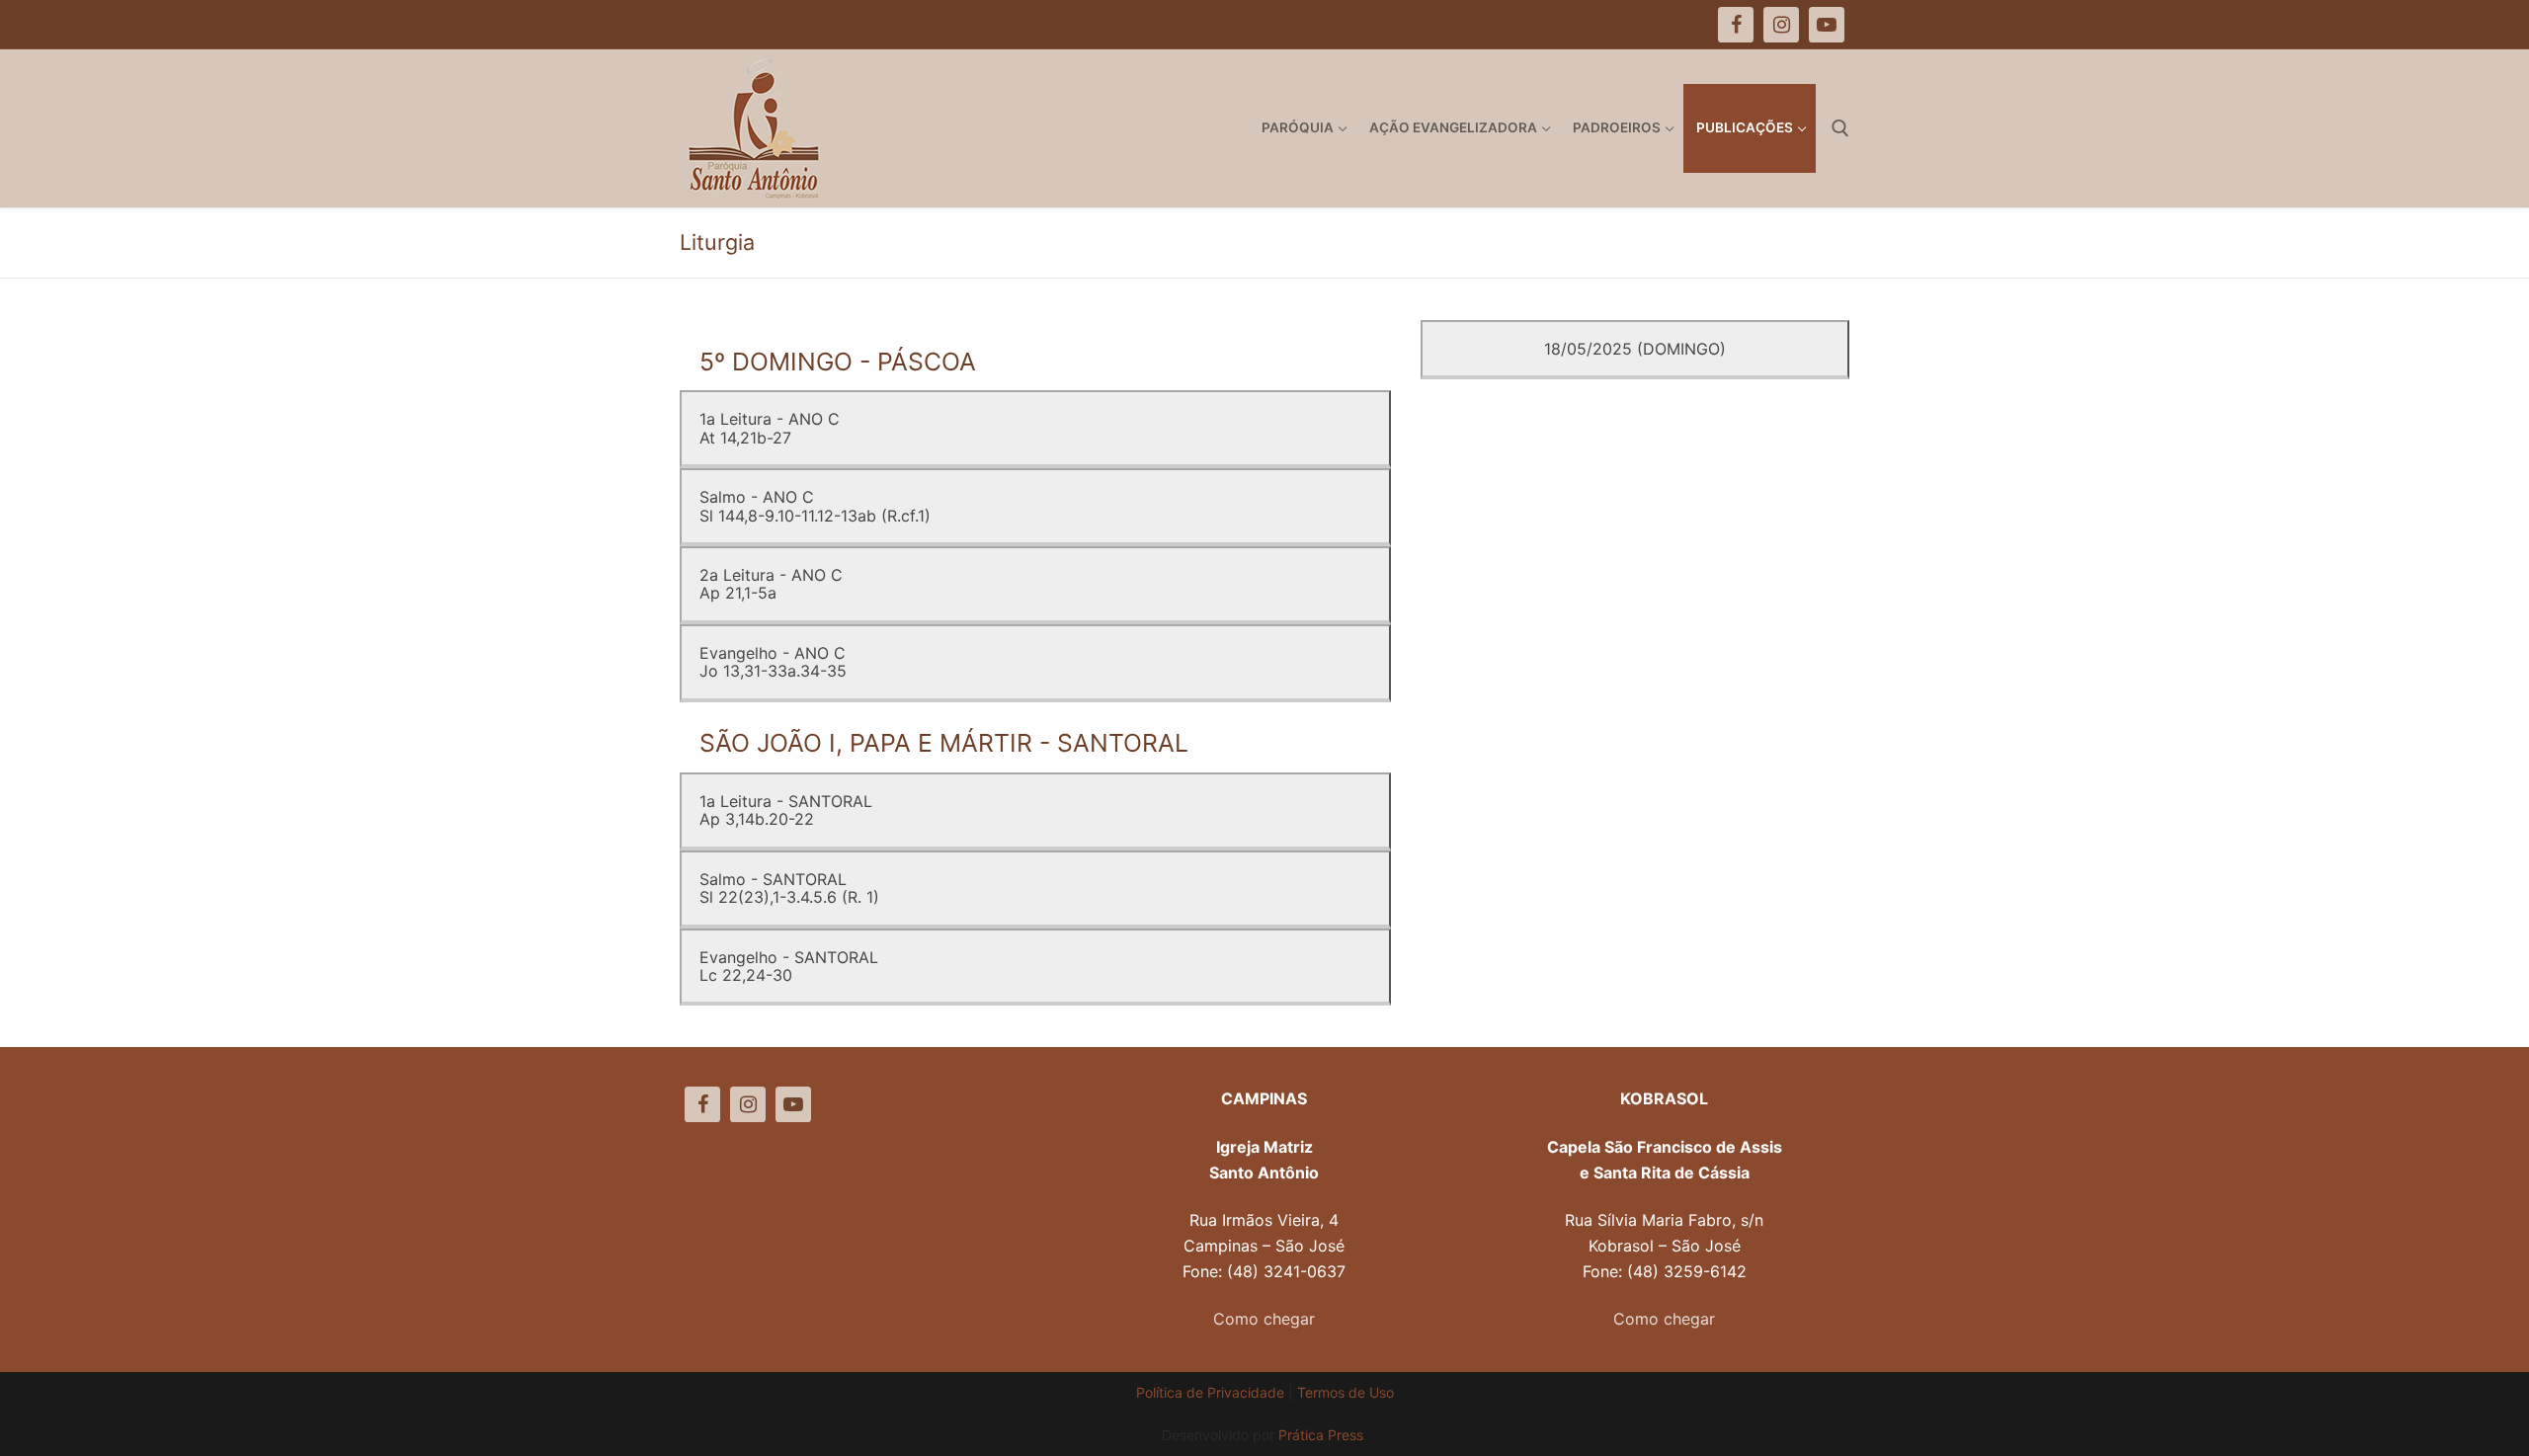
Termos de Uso (1346, 1392)
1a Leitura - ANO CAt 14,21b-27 (770, 428)
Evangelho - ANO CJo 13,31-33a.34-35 (773, 662)
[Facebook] (702, 1104)
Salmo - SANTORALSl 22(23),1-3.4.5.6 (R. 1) (789, 888)
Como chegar (1264, 1319)
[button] (2487, 28)
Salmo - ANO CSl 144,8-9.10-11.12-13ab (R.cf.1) (815, 506)
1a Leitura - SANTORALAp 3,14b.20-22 (786, 810)
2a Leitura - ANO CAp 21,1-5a (771, 584)
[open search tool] (1840, 128)
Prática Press (1321, 1435)
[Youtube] (793, 1104)
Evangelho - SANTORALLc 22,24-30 (789, 966)
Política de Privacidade (1210, 1392)
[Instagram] (748, 1104)
